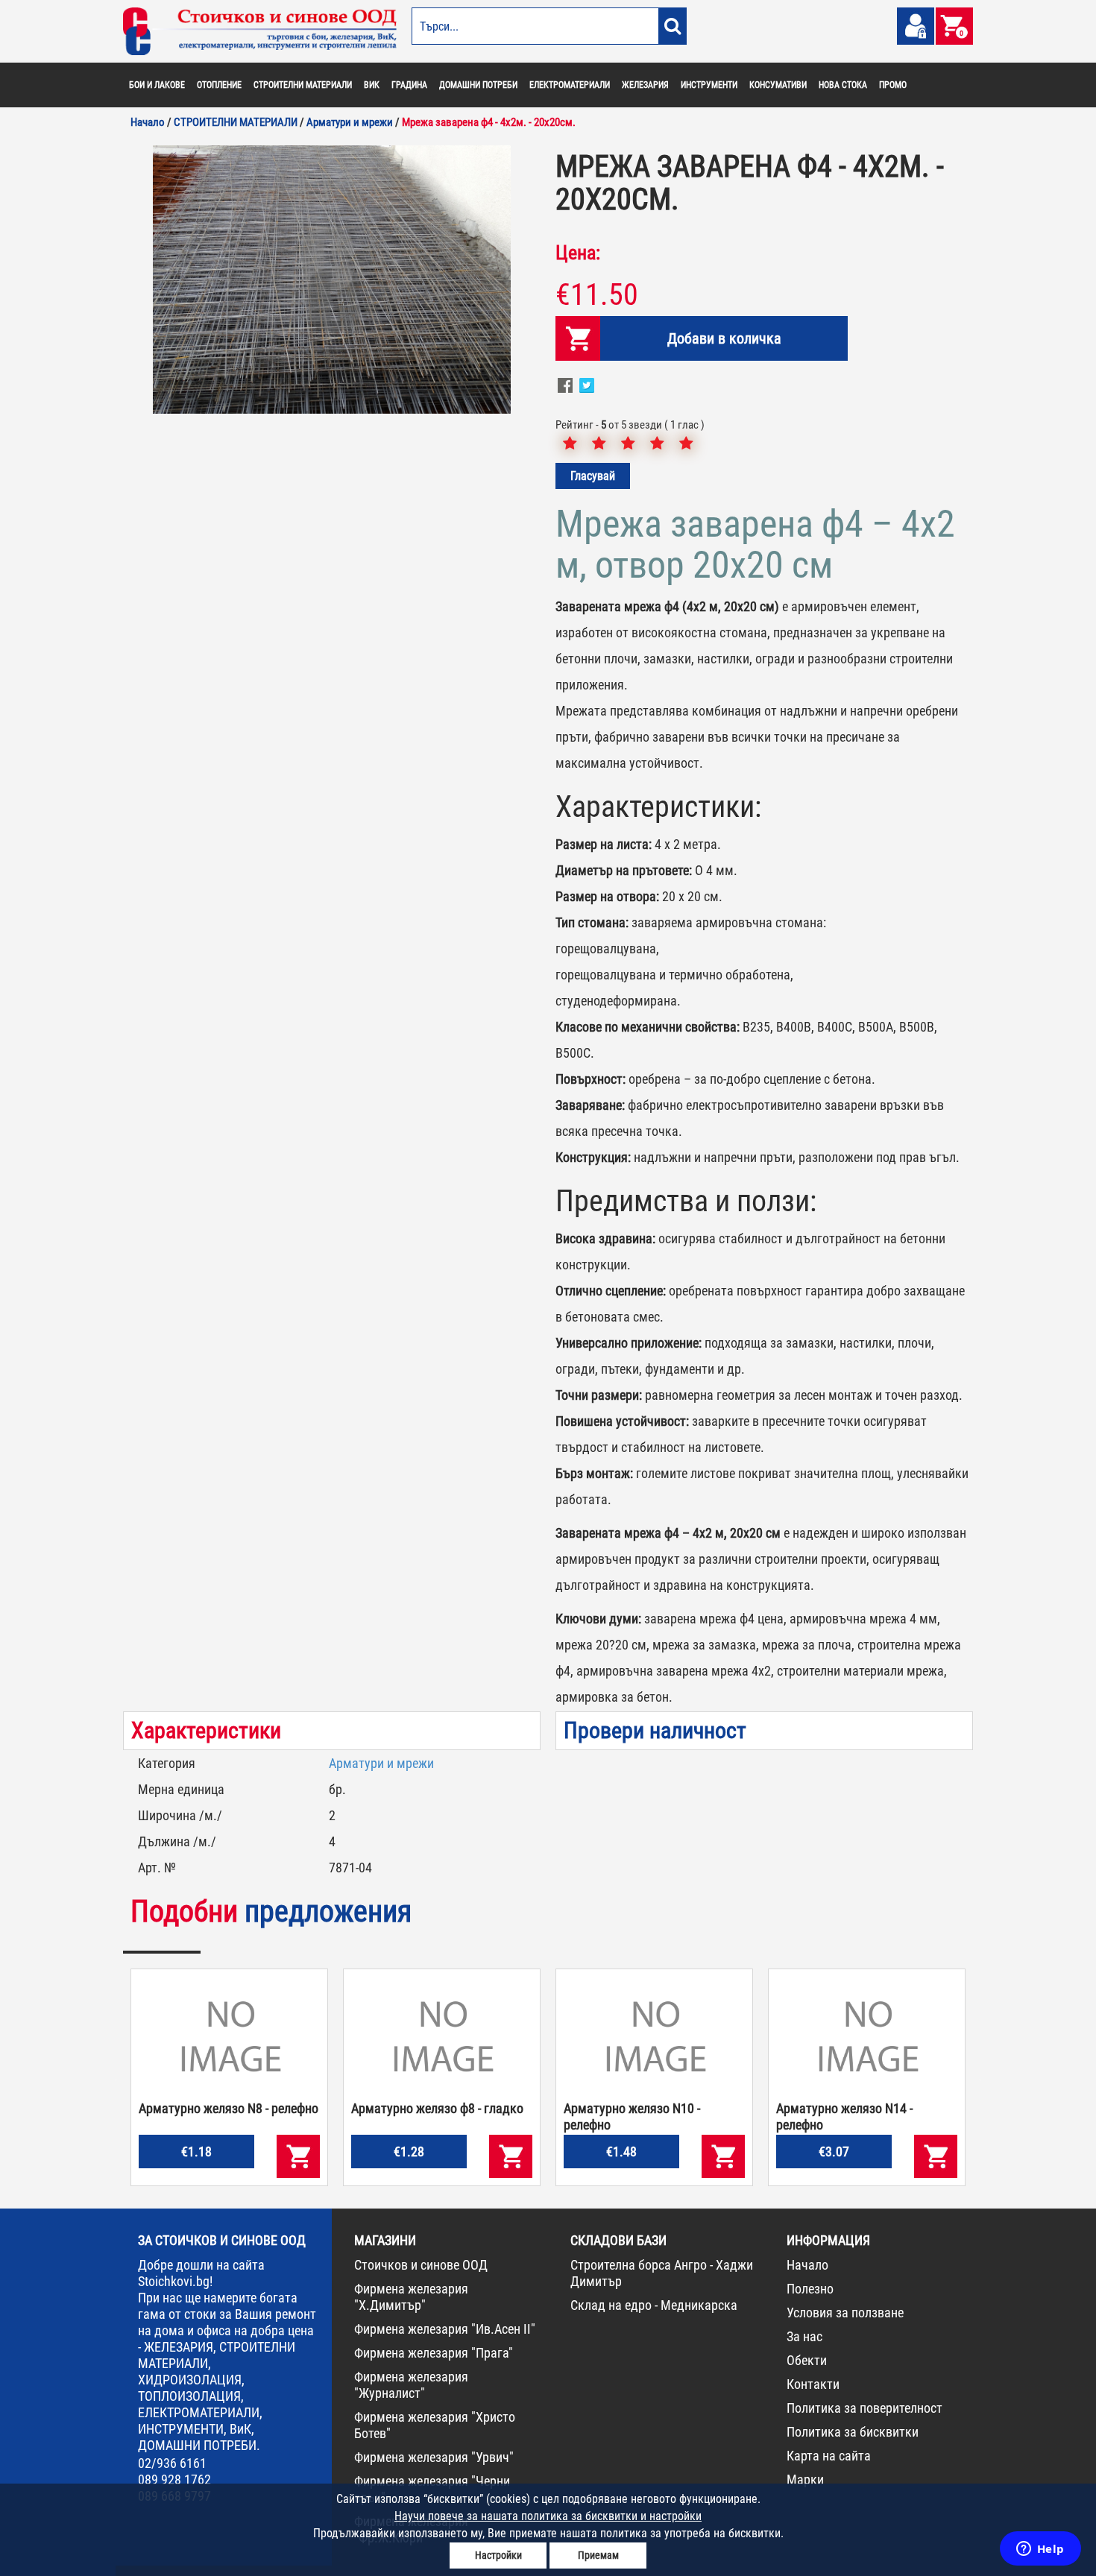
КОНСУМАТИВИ (778, 85)
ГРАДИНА (409, 85)
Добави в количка (724, 338)
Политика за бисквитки (853, 2432)
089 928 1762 (174, 2479)
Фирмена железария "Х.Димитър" (411, 2297)
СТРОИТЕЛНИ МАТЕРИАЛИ (303, 85)
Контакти (813, 2384)
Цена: (578, 253)
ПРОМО (893, 85)
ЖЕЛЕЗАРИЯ (645, 85)
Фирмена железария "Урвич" (434, 2457)
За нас (804, 2336)
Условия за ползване (845, 2313)
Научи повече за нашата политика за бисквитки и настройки (548, 2516)
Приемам (598, 2555)
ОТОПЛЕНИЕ (219, 85)
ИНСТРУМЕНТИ (709, 85)
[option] (332, 280)
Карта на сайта (829, 2456)
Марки (805, 2479)
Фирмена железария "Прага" (434, 2353)
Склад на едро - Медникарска (654, 2305)
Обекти (807, 2360)
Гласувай (593, 476)
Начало (807, 2265)
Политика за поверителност (864, 2408)
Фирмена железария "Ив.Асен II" (445, 2329)
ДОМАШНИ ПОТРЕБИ (478, 85)
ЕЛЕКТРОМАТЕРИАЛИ (570, 85)
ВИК (372, 85)
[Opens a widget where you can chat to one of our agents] (1040, 2550)
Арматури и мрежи (381, 1763)
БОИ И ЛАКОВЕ (157, 85)
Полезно (810, 2289)
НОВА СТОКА (843, 85)
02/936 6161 (172, 2463)
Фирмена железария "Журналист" (411, 2385)
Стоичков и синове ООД (421, 2265)
